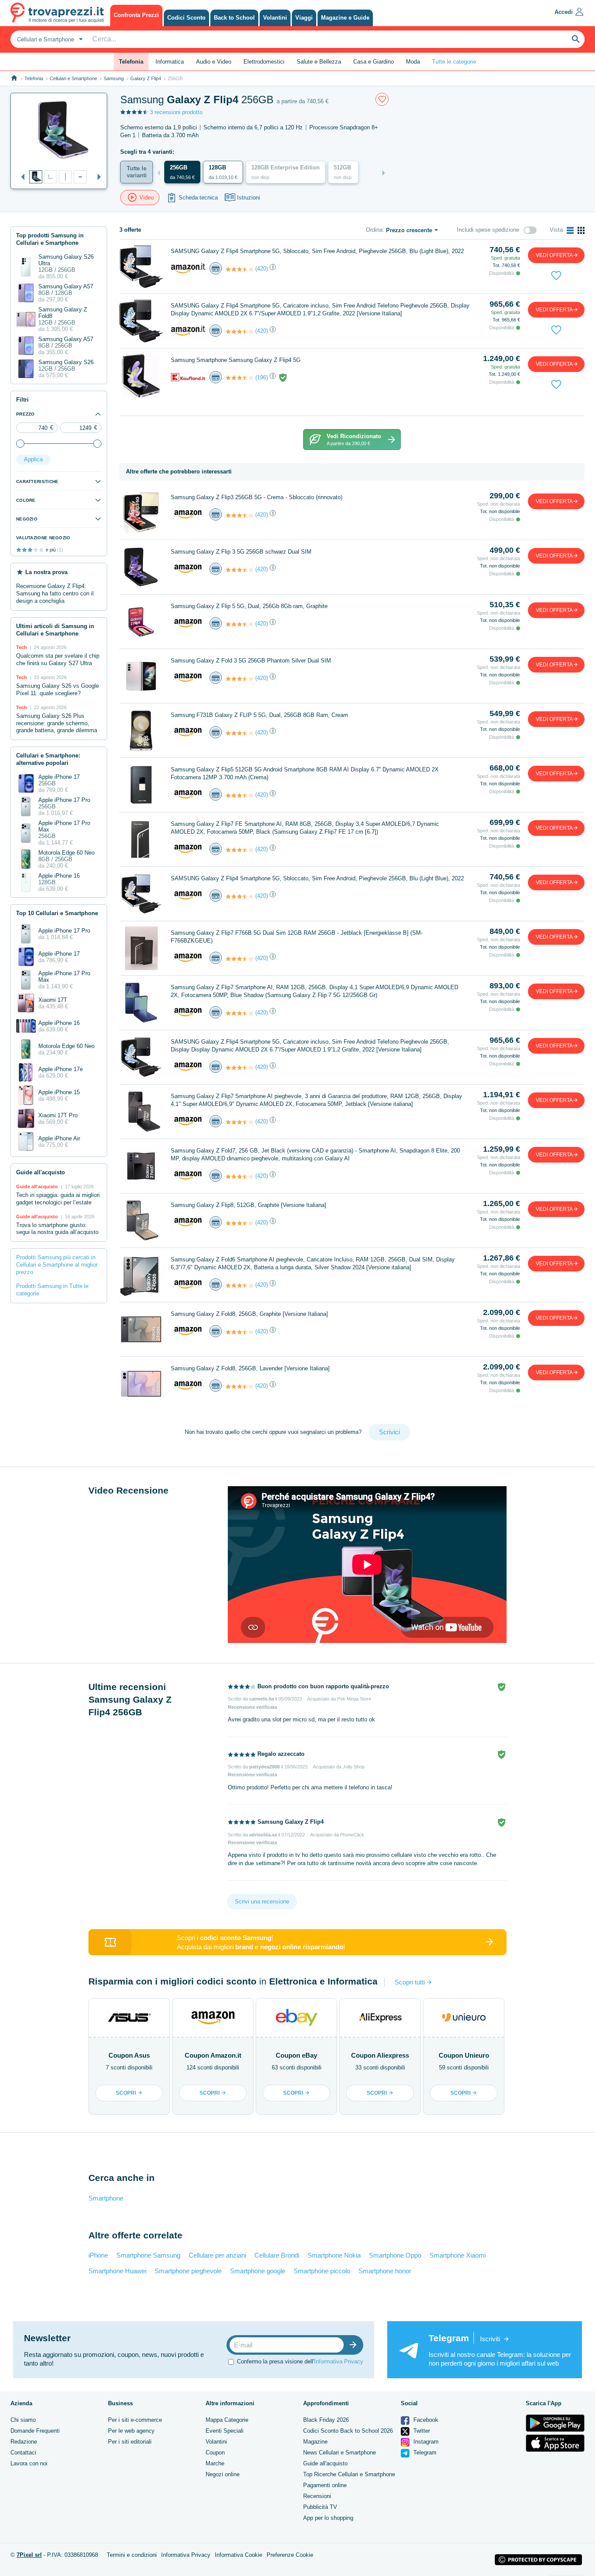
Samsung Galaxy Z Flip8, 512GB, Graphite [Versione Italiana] (248, 1205)
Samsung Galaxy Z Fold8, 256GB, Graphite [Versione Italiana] (249, 1314)
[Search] (576, 39)
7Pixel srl (29, 2555)
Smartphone (106, 2198)
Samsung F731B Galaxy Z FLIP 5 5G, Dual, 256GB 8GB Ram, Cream (259, 715)
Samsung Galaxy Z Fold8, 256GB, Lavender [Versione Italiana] (250, 1368)
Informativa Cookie (238, 2555)
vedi (554, 255)
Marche (215, 2463)
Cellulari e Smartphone (73, 78)
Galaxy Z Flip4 (146, 78)
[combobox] (49, 39)
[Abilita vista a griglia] (581, 230)
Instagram (425, 2442)
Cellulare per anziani (217, 2255)
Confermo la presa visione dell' (300, 2361)
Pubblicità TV (320, 2507)
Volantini (216, 2442)
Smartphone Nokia (334, 2255)
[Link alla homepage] (14, 78)
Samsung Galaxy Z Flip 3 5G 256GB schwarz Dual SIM (241, 552)
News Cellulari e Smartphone (340, 2453)
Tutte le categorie (454, 62)
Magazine (315, 2442)
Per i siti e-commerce (135, 2420)
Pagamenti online (325, 2485)
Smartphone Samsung (148, 2255)
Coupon (215, 2453)
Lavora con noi (29, 2463)
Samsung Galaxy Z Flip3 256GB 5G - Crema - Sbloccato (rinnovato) (257, 497)
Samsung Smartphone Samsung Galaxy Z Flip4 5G (236, 360)
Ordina (374, 230)
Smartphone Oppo (395, 2255)
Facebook (425, 2420)
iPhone (98, 2255)
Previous (20, 177)
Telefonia (34, 78)
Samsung (114, 78)
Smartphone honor (385, 2271)
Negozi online (223, 2474)
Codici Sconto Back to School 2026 (348, 2431)
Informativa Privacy (339, 2361)
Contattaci (23, 2453)
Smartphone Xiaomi (458, 2255)
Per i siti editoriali (130, 2442)
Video (147, 198)
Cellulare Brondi (277, 2255)
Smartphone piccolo (322, 2271)
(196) (262, 377)
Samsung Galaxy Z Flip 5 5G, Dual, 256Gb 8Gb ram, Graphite (249, 606)
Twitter (421, 2431)
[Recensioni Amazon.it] (240, 269)
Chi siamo (23, 2420)
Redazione (24, 2442)
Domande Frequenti (35, 2431)
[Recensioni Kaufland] (240, 378)
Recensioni (317, 2496)
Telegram (424, 2453)
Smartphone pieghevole (188, 2271)
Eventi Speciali (225, 2431)
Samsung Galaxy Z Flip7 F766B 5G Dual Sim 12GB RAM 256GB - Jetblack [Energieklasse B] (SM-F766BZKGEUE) (297, 937)
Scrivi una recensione (262, 1902)
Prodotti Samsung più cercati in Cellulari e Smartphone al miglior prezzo (57, 1265)
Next (97, 177)
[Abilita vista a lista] (570, 230)
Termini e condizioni (132, 2555)
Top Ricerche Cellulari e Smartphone (349, 2474)
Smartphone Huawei (117, 2271)
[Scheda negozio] (188, 268)
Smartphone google (258, 2271)
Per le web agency (131, 2431)
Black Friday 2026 (326, 2420)
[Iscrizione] (355, 2345)
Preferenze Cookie (290, 2555)
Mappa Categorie (227, 2420)
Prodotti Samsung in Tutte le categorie (52, 1290)
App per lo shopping (328, 2518)
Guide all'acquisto (325, 2463)
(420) (262, 269)
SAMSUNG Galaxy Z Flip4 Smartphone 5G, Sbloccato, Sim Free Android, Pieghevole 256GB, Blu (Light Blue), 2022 (317, 251)
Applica (33, 459)
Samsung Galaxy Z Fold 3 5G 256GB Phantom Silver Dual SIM (251, 661)
